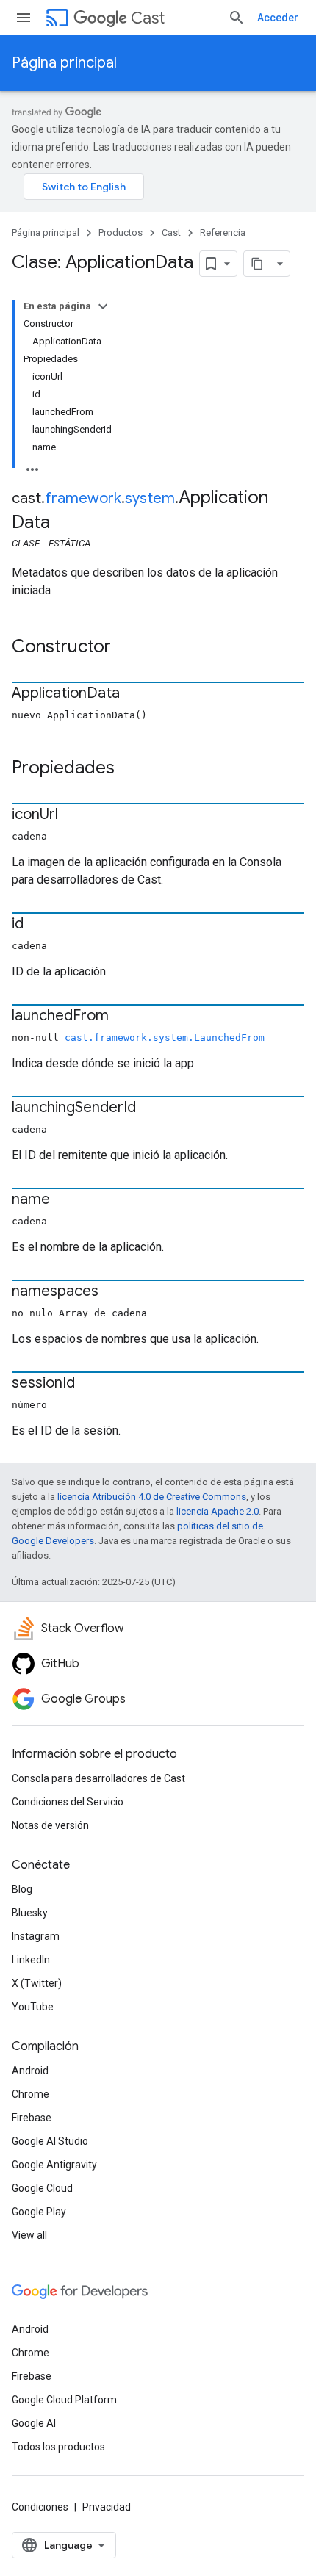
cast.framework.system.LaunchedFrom (165, 1038)
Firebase (32, 2118)
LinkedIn (31, 1960)
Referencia (223, 232)
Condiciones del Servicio (68, 1802)
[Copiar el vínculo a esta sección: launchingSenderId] (151, 1108)
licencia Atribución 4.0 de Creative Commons (152, 1497)
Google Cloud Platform (64, 2400)
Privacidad (107, 2507)
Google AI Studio (50, 2141)
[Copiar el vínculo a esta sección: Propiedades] (129, 769)
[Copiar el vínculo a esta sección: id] (38, 925)
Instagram (36, 1936)
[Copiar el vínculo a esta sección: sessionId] (90, 1384)
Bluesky (30, 1913)
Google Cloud (42, 2188)
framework (83, 498)
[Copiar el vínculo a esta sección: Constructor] (126, 648)
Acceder (278, 18)
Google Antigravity (54, 2165)
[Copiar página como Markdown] (257, 264)
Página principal (64, 63)
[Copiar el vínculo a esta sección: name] (65, 1200)
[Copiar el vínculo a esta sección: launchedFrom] (123, 1017)
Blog (22, 1889)
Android (30, 2071)
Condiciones (40, 2507)
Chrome (30, 2094)
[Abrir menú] (24, 18)
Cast (148, 18)
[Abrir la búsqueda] (237, 18)
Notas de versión (50, 1825)
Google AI (34, 2423)
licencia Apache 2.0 (218, 1511)
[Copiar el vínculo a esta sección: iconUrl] (73, 815)
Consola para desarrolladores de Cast (98, 1778)
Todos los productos (58, 2447)
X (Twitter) (37, 1983)
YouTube (33, 2007)
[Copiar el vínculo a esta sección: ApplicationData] (134, 694)
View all (29, 2235)
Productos (121, 232)
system (150, 498)
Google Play (39, 2212)
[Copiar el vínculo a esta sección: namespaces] (113, 1292)
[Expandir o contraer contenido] (103, 306)
